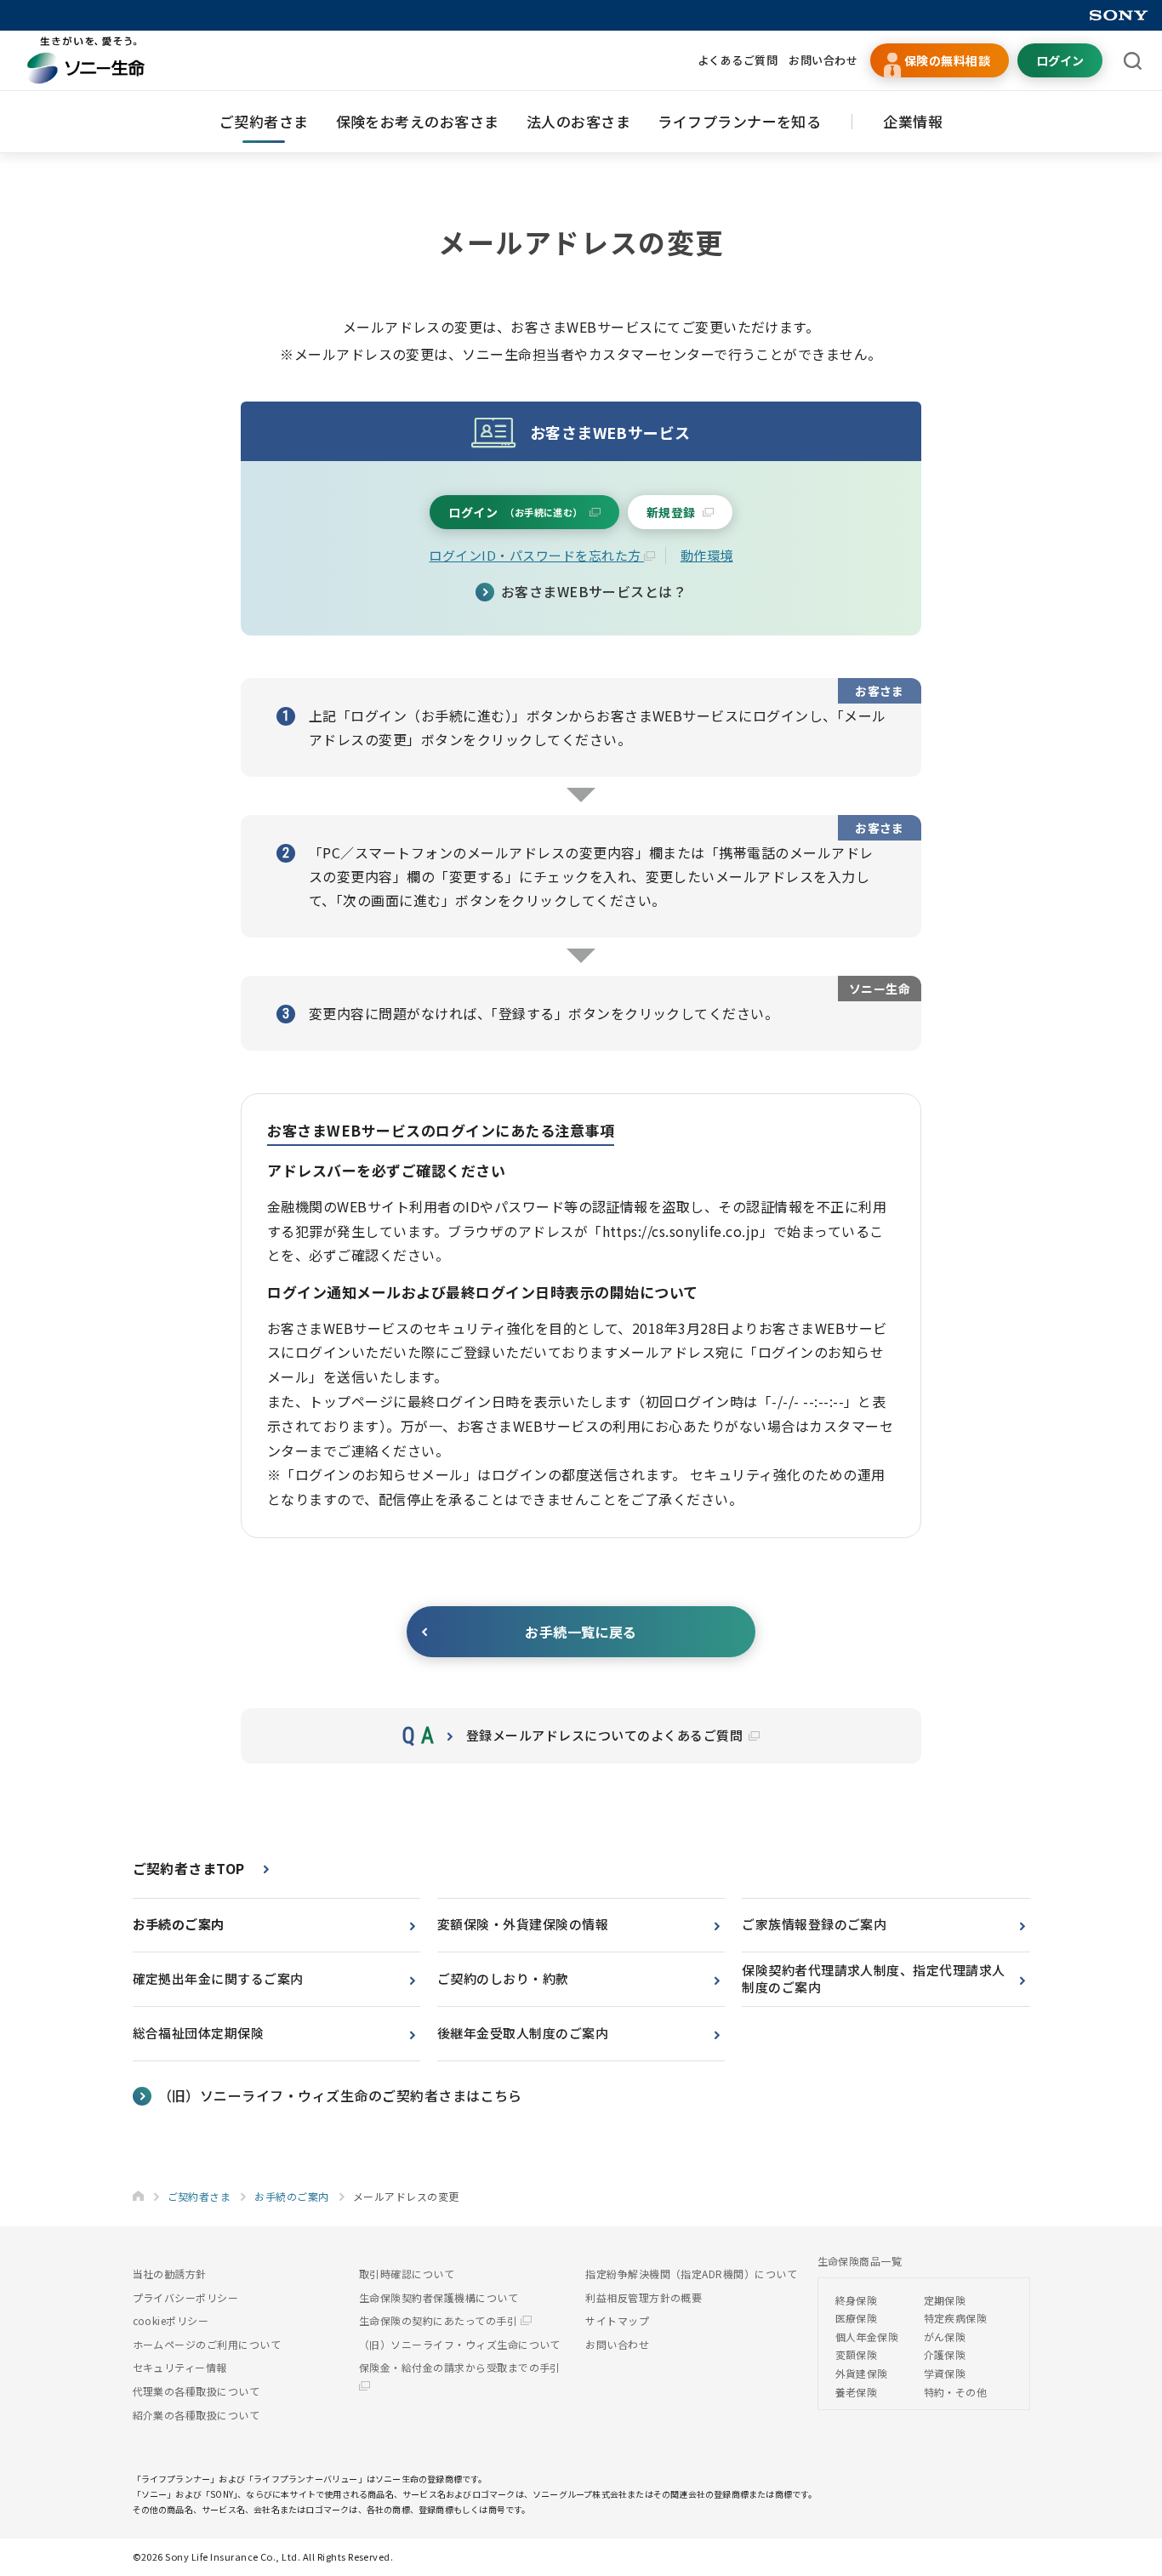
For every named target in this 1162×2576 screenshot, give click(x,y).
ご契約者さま (264, 121)
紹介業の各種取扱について (197, 2415)
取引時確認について (407, 2274)
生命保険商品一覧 (860, 2261)
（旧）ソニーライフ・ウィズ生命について (460, 2344)
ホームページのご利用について (207, 2344)
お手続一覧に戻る (581, 1632)
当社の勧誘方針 (170, 2274)
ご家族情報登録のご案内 (814, 1924)
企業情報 (913, 121)
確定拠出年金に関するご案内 (218, 1978)
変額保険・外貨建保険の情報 (523, 1924)
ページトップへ (1123, 2493)
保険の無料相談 (947, 60)
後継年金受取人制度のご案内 (523, 2033)
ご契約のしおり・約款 (503, 1978)
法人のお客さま (578, 121)
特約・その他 (956, 2392)
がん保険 (945, 2337)
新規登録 (671, 512)
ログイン (1060, 60)
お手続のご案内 (179, 1924)
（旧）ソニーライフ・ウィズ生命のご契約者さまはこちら (340, 2095)
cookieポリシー (171, 2320)
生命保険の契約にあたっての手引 (440, 2320)
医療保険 (857, 2318)
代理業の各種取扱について (197, 2391)
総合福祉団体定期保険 (199, 2033)
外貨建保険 (862, 2373)
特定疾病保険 (956, 2318)
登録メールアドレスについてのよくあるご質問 (607, 1735)
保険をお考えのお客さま (418, 121)
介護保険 (945, 2354)
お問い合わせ (823, 60)
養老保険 (857, 2392)
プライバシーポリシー (186, 2297)
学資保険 (945, 2373)
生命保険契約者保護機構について (439, 2297)
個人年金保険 (867, 2337)
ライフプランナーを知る (739, 121)
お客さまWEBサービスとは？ (594, 591)
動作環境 (707, 556)
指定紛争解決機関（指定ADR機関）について (691, 2274)
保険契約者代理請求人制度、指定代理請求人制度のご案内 (874, 1979)
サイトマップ (617, 2320)
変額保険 (857, 2354)
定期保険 (945, 2300)
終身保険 (857, 2300)
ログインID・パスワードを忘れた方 (536, 556)
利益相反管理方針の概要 (644, 2297)
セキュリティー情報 (180, 2367)
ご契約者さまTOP (189, 1868)
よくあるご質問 (738, 60)
